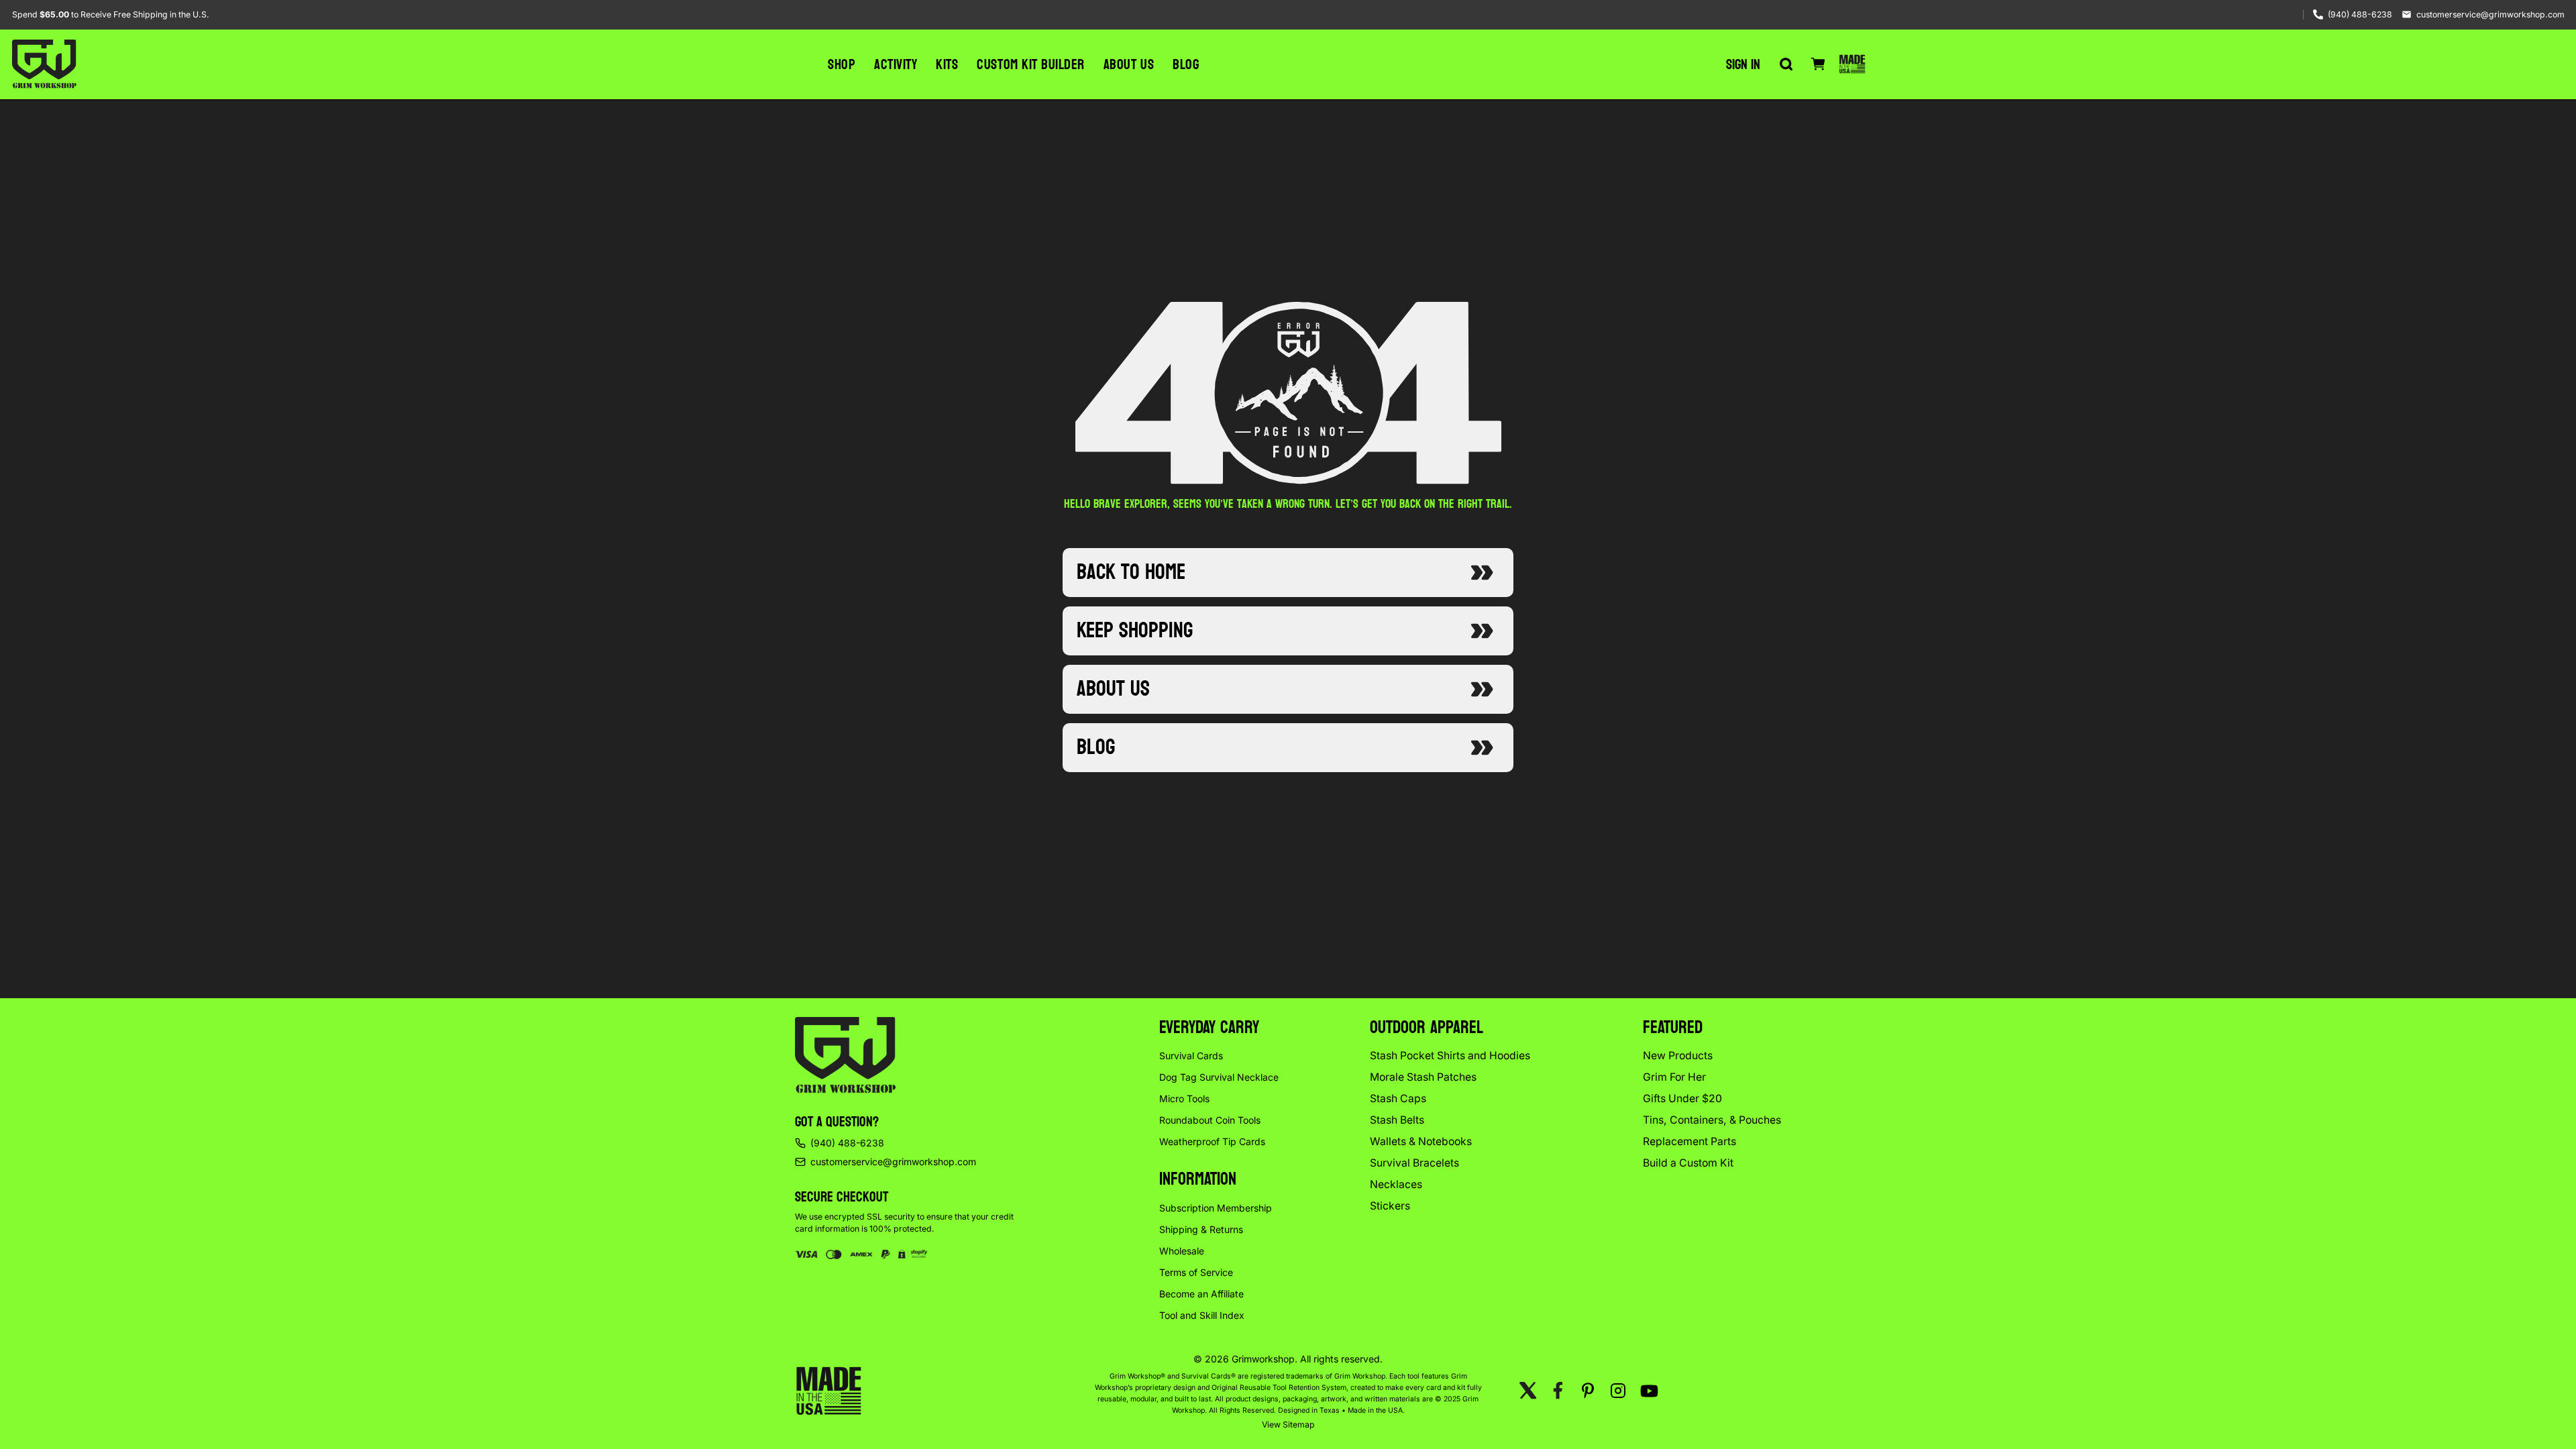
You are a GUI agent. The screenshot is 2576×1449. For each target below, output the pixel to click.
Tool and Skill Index (1202, 1315)
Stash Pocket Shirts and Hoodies (1450, 1056)
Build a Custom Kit (1688, 1163)
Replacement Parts (1689, 1141)
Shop (842, 64)
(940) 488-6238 (2360, 14)
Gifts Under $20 (1682, 1098)
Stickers (1390, 1206)
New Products (1678, 1056)
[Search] (1786, 64)
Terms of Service (1196, 1272)
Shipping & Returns (1201, 1229)
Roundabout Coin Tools (1210, 1120)
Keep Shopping (1135, 631)
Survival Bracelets (1414, 1163)
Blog (1186, 64)
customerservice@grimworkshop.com (2490, 14)
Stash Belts (1397, 1120)
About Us (1129, 64)
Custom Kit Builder (1030, 64)
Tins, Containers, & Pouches (1712, 1120)
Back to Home (1131, 572)
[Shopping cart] (1818, 64)
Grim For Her (1674, 1077)
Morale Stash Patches (1423, 1077)
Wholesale (1182, 1251)
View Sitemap (1288, 1425)
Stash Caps (1398, 1098)
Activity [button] (896, 64)
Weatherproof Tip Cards (1212, 1141)
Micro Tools (1184, 1098)
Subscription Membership (1216, 1208)
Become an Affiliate (1201, 1294)
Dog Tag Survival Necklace (1219, 1077)
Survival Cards (1191, 1056)
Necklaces (1396, 1184)
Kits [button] (947, 64)
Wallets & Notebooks (1421, 1141)
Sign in (1743, 64)
